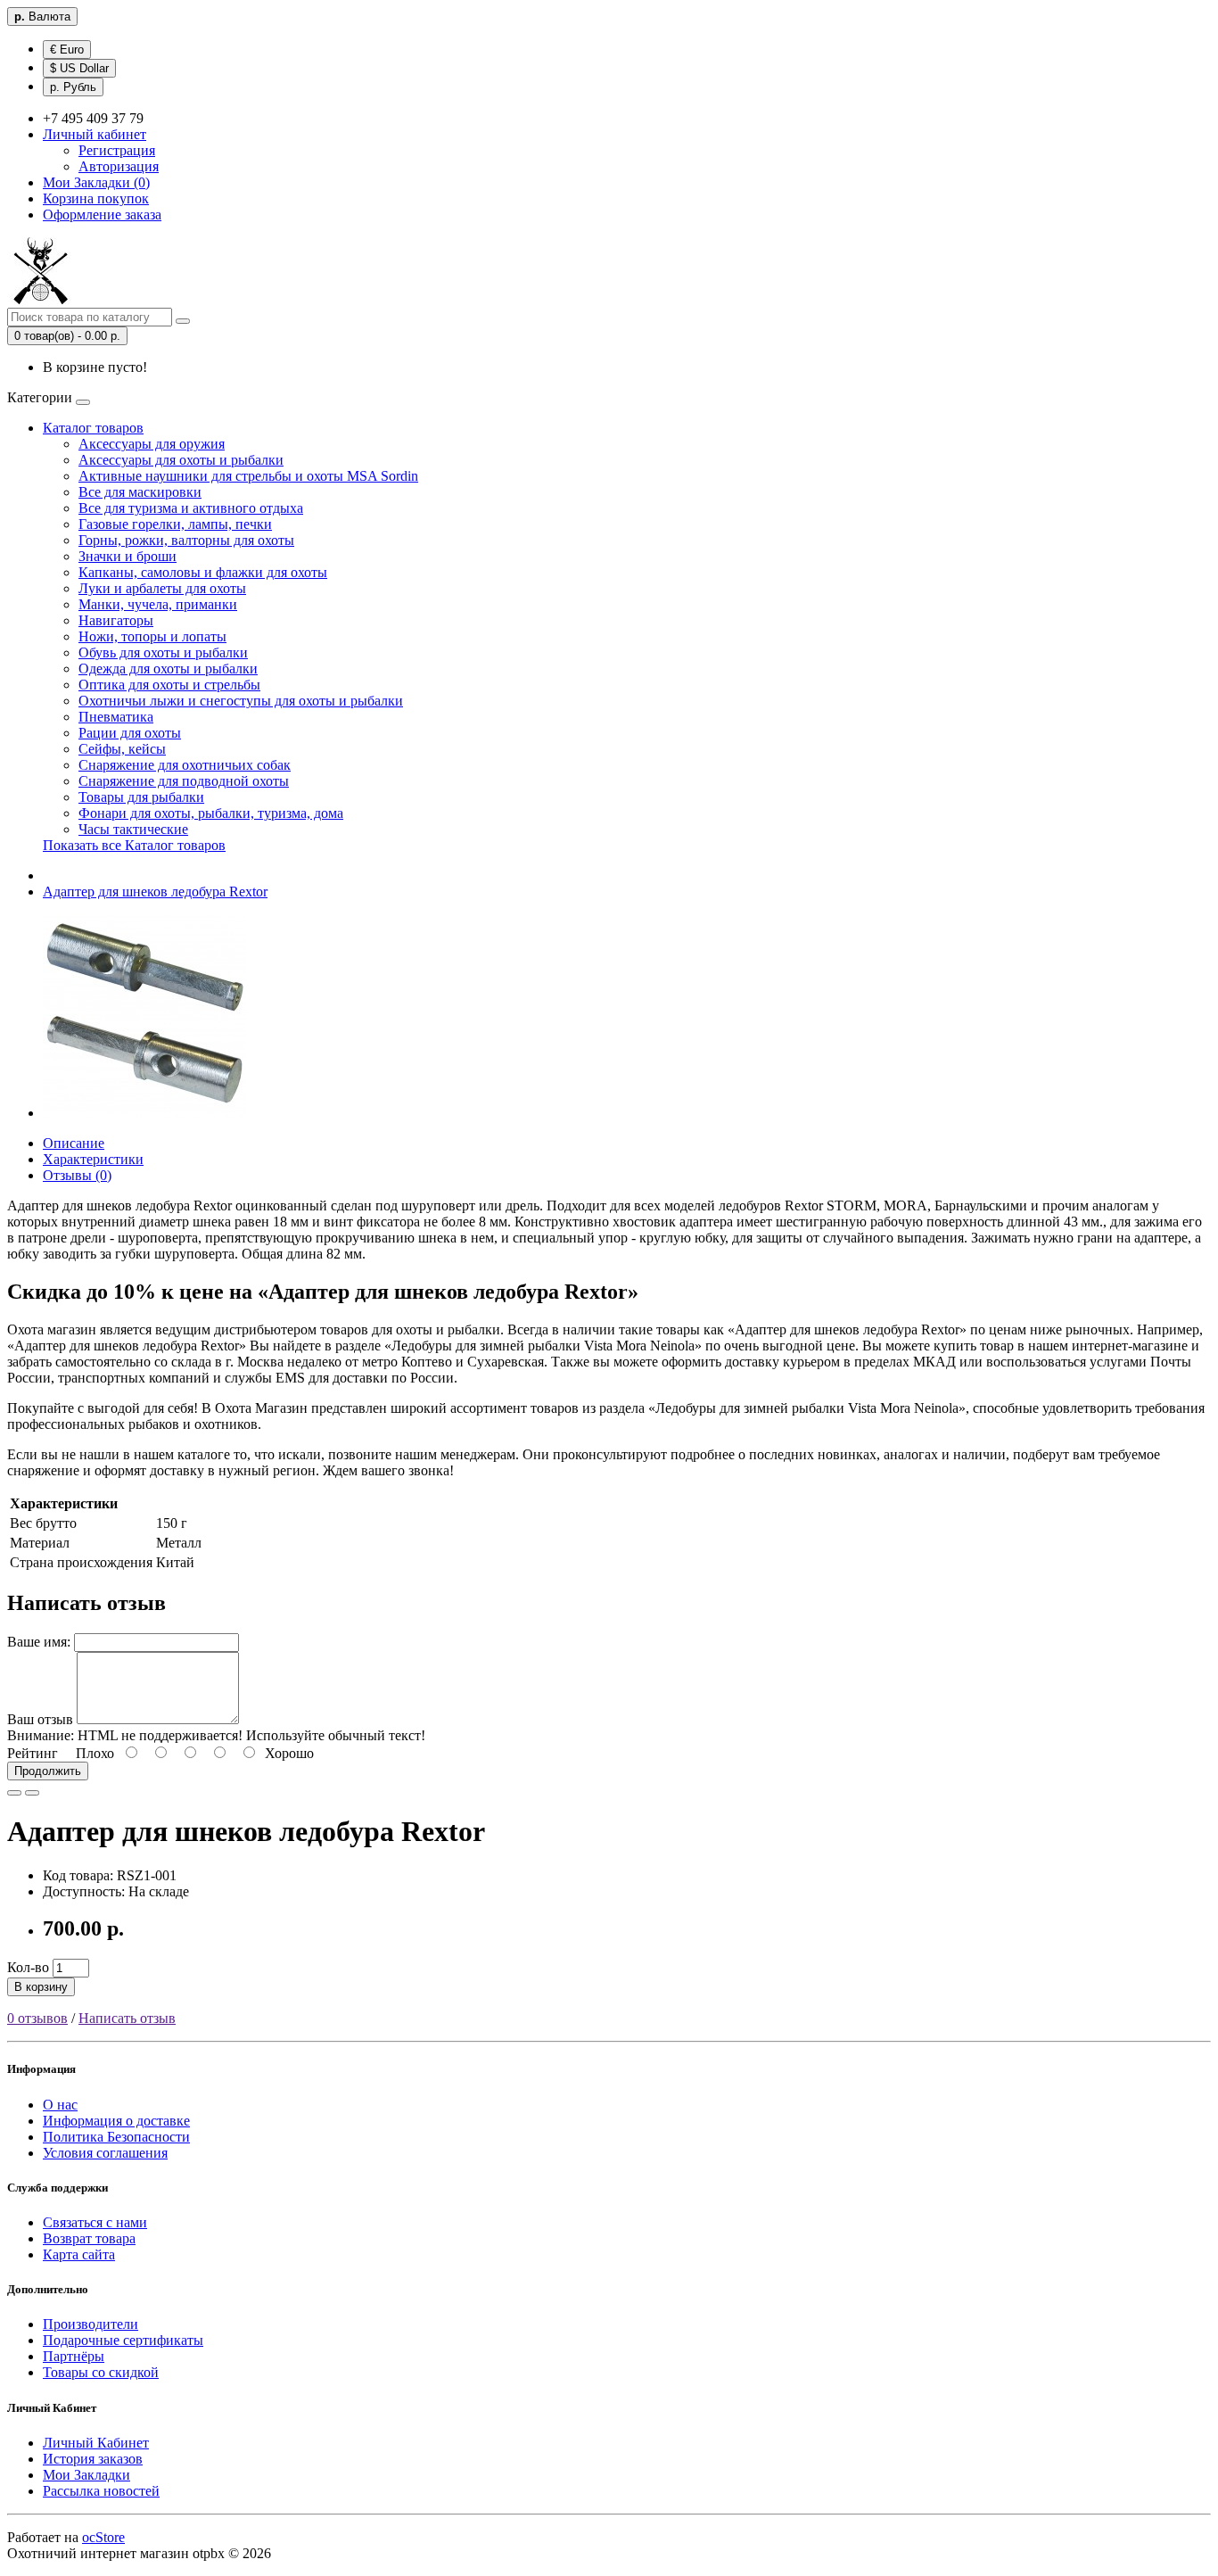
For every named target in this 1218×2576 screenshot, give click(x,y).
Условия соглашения (105, 2153)
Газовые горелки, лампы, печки (175, 524)
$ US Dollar (79, 68)
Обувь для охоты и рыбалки (163, 652)
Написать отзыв (127, 2018)
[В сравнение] (32, 1793)
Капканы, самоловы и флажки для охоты (203, 572)
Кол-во (28, 1967)
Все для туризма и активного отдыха (191, 508)
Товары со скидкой (101, 2372)
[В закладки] (14, 1793)
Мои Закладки (86, 2475)
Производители (91, 2324)
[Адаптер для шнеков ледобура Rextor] (144, 1113)
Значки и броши (128, 556)
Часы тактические (133, 829)
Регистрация (117, 150)
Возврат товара (89, 2238)
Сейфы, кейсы (122, 749)
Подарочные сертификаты (123, 2340)
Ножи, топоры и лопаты (152, 636)
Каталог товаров (93, 428)
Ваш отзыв (40, 1719)
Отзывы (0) (77, 1175)
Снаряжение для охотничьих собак (185, 765)
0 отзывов (37, 2018)
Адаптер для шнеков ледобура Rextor (155, 892)
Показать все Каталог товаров (134, 845)
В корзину (41, 1987)
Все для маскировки (140, 492)
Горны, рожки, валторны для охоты (186, 540)
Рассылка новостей (101, 2491)
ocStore (103, 2537)
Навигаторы (116, 620)
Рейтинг (33, 1753)
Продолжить (48, 1771)
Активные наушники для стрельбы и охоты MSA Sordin (248, 476)
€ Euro (67, 50)
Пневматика (116, 717)
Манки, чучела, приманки (158, 604)
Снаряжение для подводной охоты (184, 781)
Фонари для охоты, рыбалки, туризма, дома (211, 813)
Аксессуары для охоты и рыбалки (181, 460)
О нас (60, 2105)
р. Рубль (73, 87)
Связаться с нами (95, 2222)
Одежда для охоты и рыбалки (168, 669)
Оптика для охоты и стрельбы (169, 685)
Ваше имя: (39, 1642)
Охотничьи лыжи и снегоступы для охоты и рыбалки (241, 701)
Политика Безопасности (116, 2137)
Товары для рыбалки (141, 797)
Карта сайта (79, 2254)
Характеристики (93, 1159)
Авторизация (119, 166)
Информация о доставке (116, 2121)
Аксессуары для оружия (152, 444)
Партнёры (74, 2356)
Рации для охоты (130, 733)
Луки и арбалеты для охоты (162, 588)
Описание (74, 1143)
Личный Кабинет (96, 2443)
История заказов (93, 2459)
